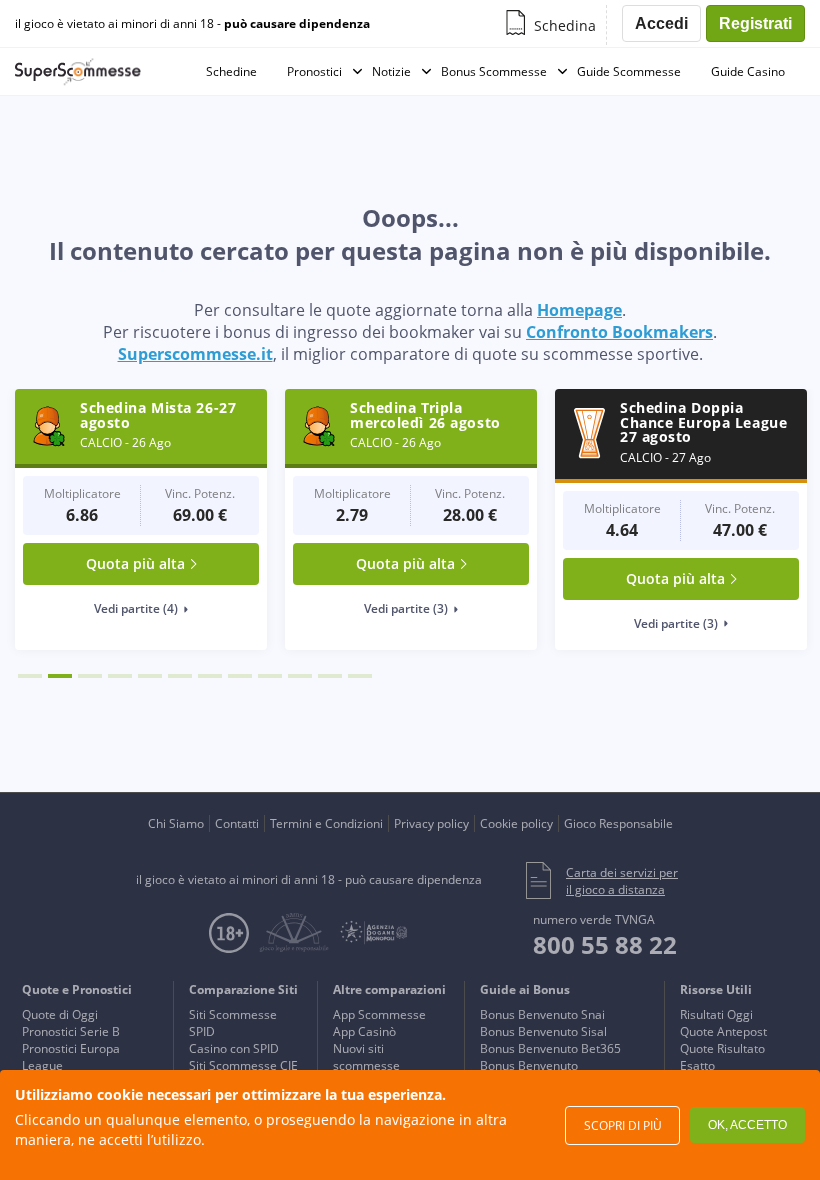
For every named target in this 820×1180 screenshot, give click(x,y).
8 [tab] (240, 676)
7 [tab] (210, 676)
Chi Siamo (176, 823)
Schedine (231, 71)
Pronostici (314, 71)
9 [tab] (270, 676)
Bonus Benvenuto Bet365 (550, 1048)
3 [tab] (90, 676)
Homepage (579, 310)
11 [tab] (330, 676)
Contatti (237, 823)
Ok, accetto (747, 1125)
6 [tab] (180, 676)
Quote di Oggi (60, 1014)
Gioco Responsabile (618, 823)
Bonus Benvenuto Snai (542, 1014)
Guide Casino (748, 71)
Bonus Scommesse (494, 71)
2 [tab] (60, 676)
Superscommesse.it (195, 354)
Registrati (755, 23)
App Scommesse (379, 1014)
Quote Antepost (723, 1031)
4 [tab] (120, 676)
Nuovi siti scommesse (366, 1057)
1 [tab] (30, 676)
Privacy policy (431, 823)
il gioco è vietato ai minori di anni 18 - (192, 24)
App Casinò (364, 1031)
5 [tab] (150, 676)
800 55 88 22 (605, 944)
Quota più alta (135, 563)
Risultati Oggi (716, 1014)
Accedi (661, 23)
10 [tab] (300, 676)
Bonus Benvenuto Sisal (543, 1031)
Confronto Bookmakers (619, 332)
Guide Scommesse (629, 71)
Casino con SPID (234, 1048)
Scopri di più (623, 1125)
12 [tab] (360, 676)
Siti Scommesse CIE (243, 1065)
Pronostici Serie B (71, 1031)
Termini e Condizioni (326, 823)
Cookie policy (516, 823)
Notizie (391, 71)
